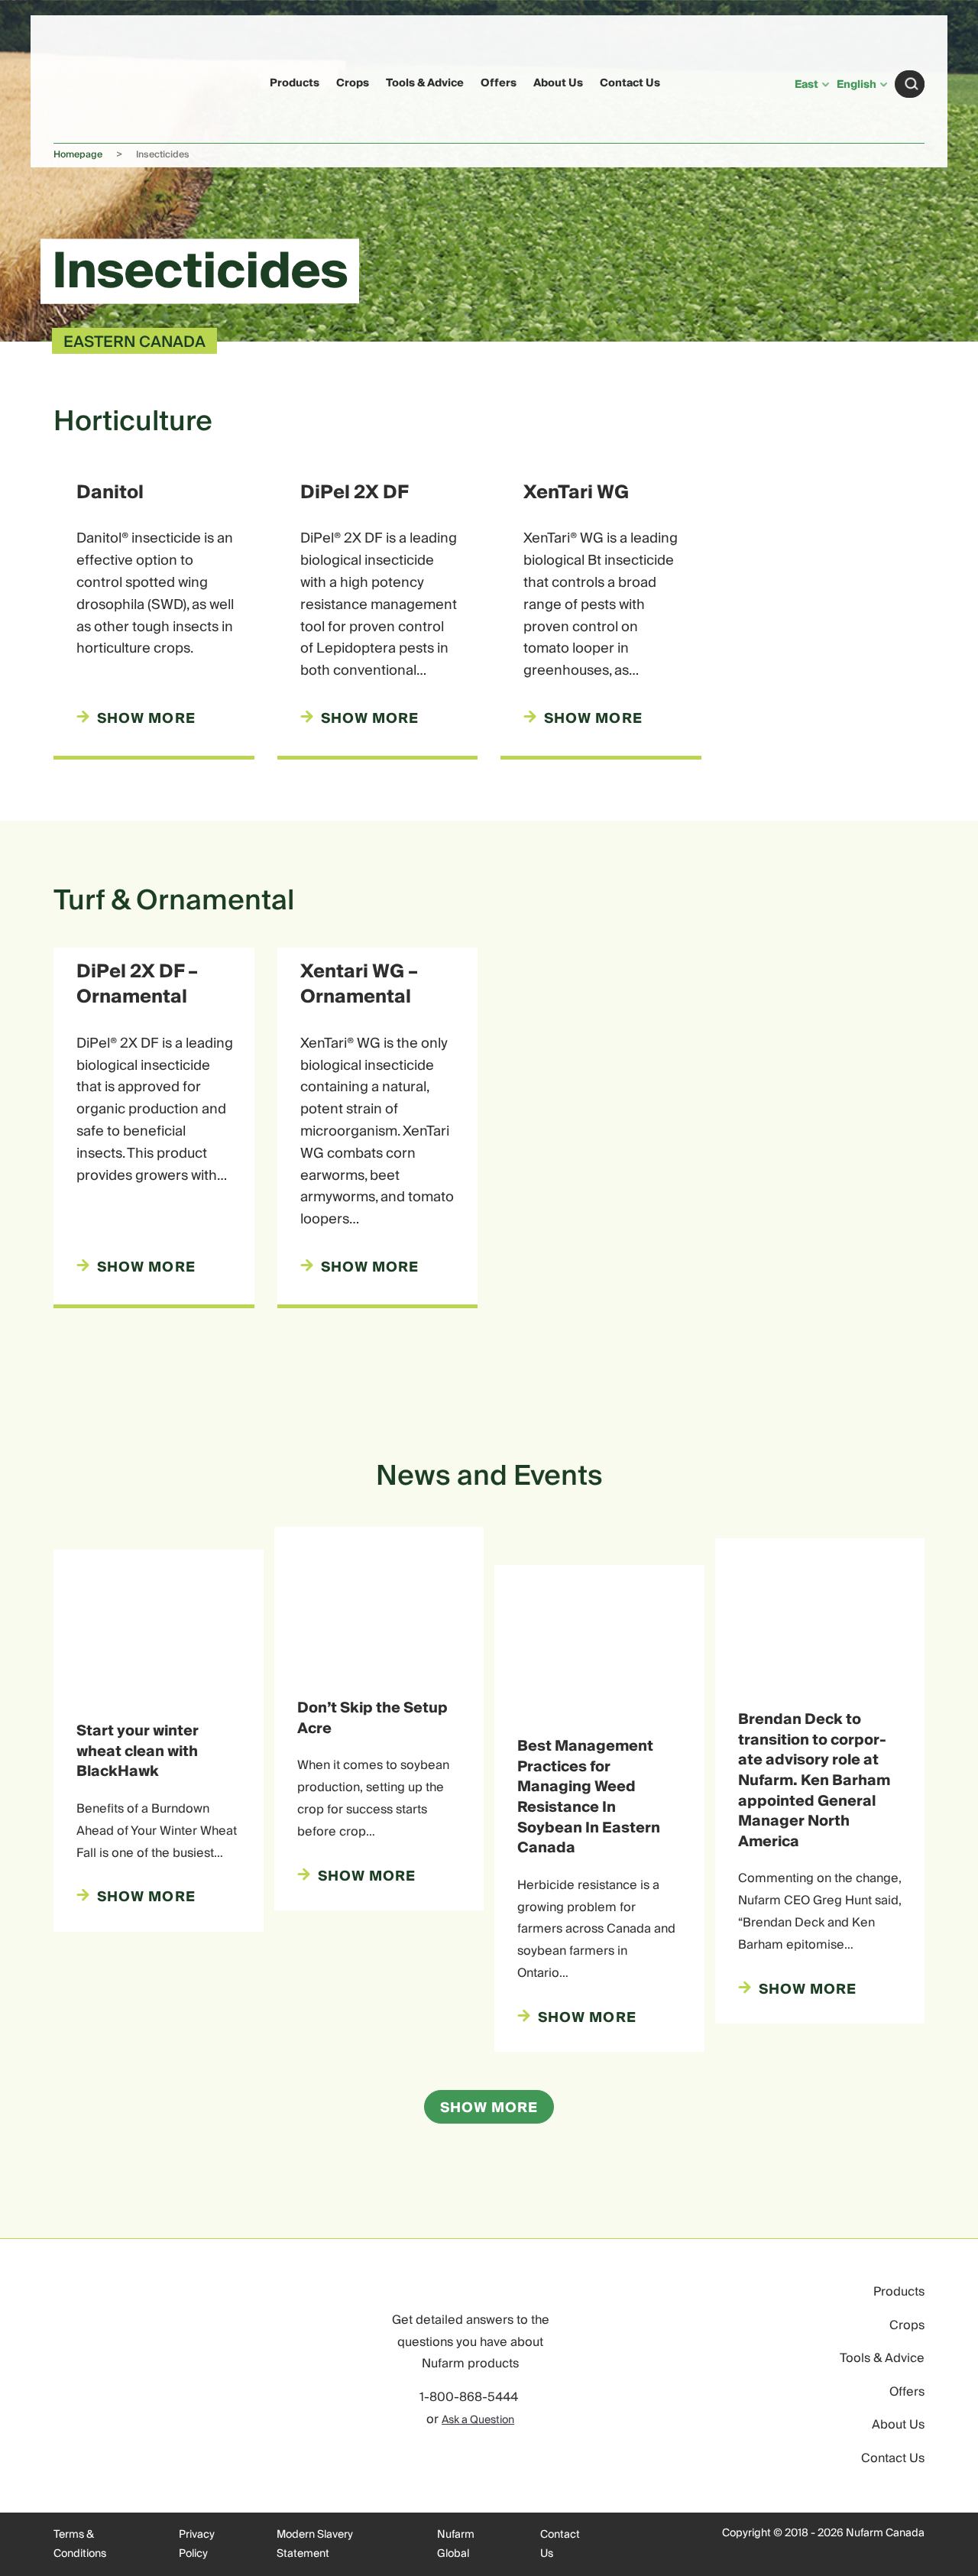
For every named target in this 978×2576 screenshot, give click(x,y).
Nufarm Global (456, 2545)
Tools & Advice (425, 83)
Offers (499, 83)
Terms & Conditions (80, 2545)
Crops (353, 83)
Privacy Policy (197, 2545)
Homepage (78, 155)
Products (295, 83)
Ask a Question (478, 2420)
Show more (489, 2108)
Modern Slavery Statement (315, 2545)
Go (912, 84)
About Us (558, 83)
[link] (83, 81)
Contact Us (630, 83)
